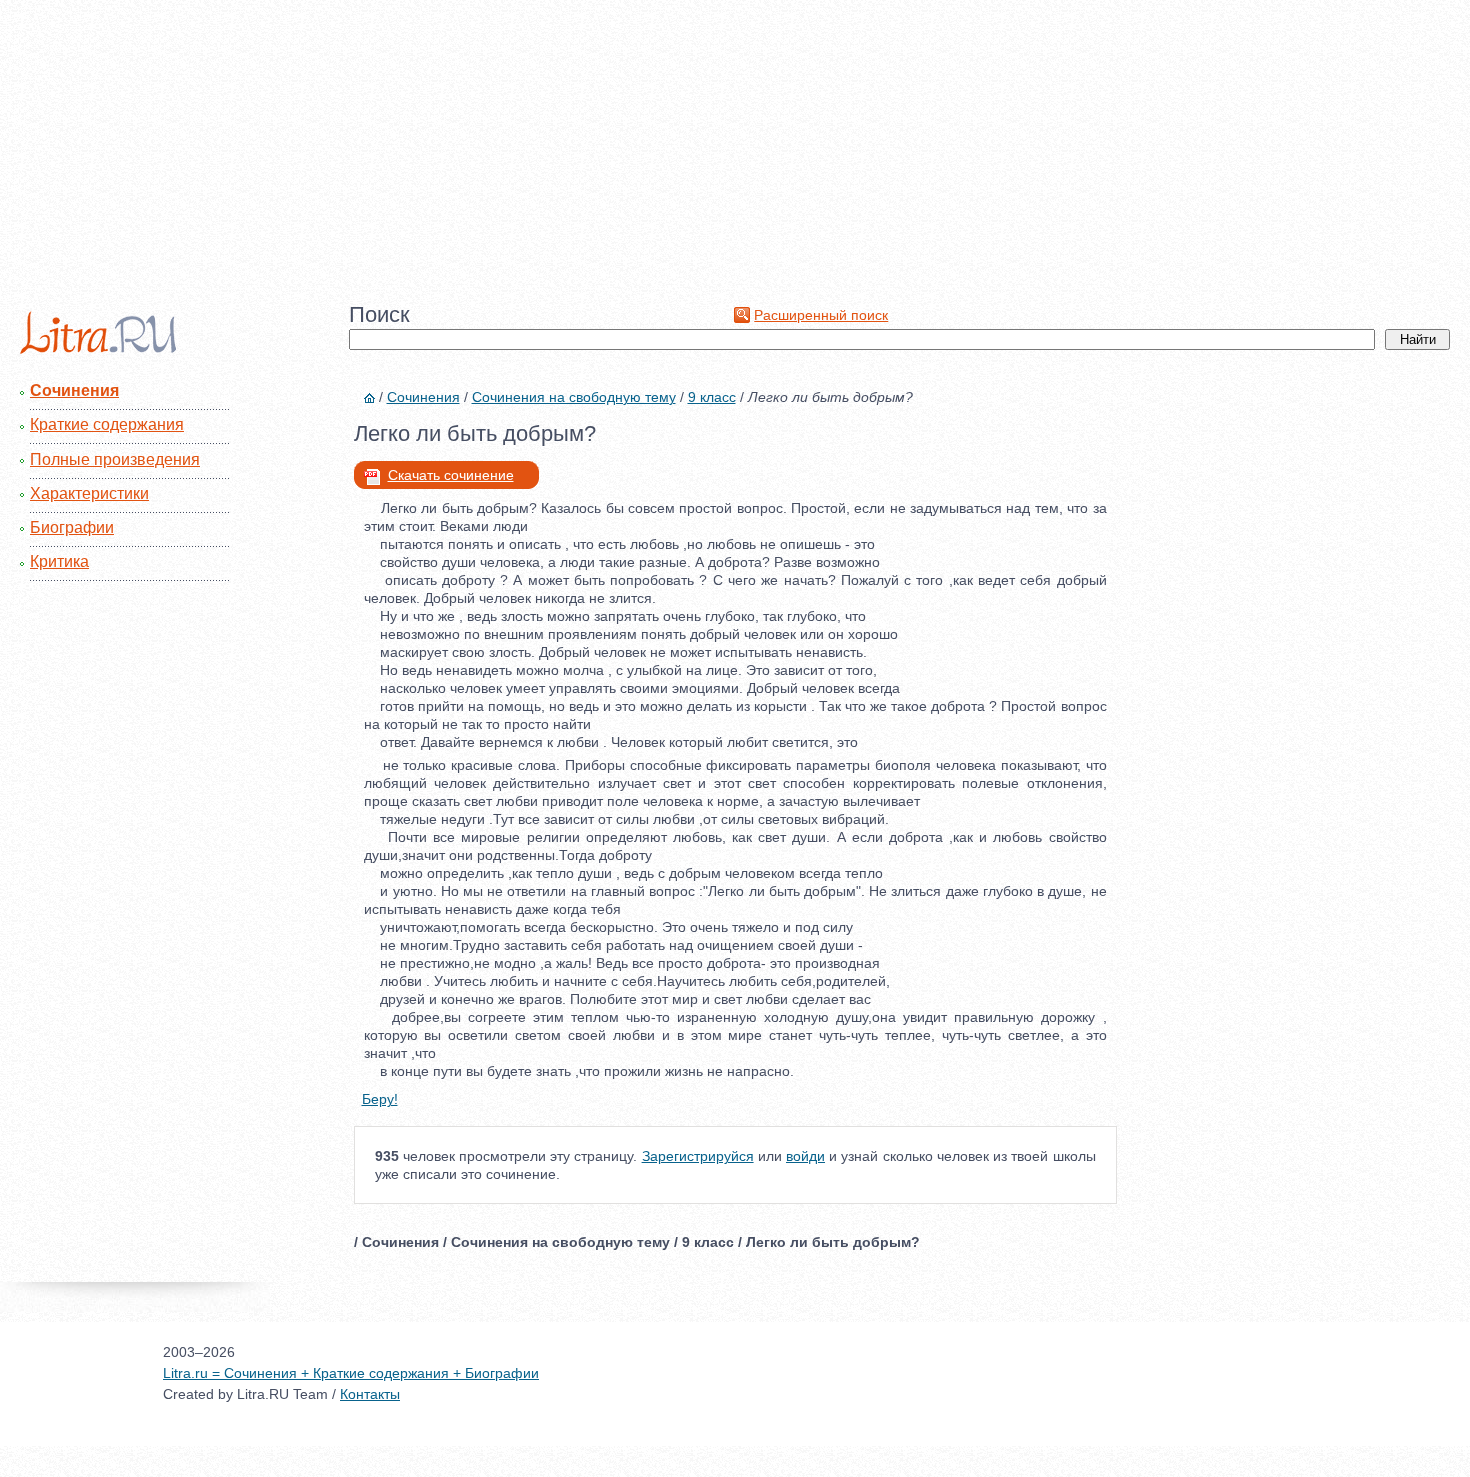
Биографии (72, 527)
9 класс (712, 397)
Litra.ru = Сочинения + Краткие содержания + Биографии (351, 1373)
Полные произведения (115, 459)
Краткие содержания (107, 424)
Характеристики (89, 493)
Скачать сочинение (451, 475)
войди (805, 1156)
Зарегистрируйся (698, 1156)
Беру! (380, 1099)
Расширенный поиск (821, 315)
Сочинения (74, 390)
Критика (59, 561)
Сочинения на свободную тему (574, 397)
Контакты (370, 1394)
